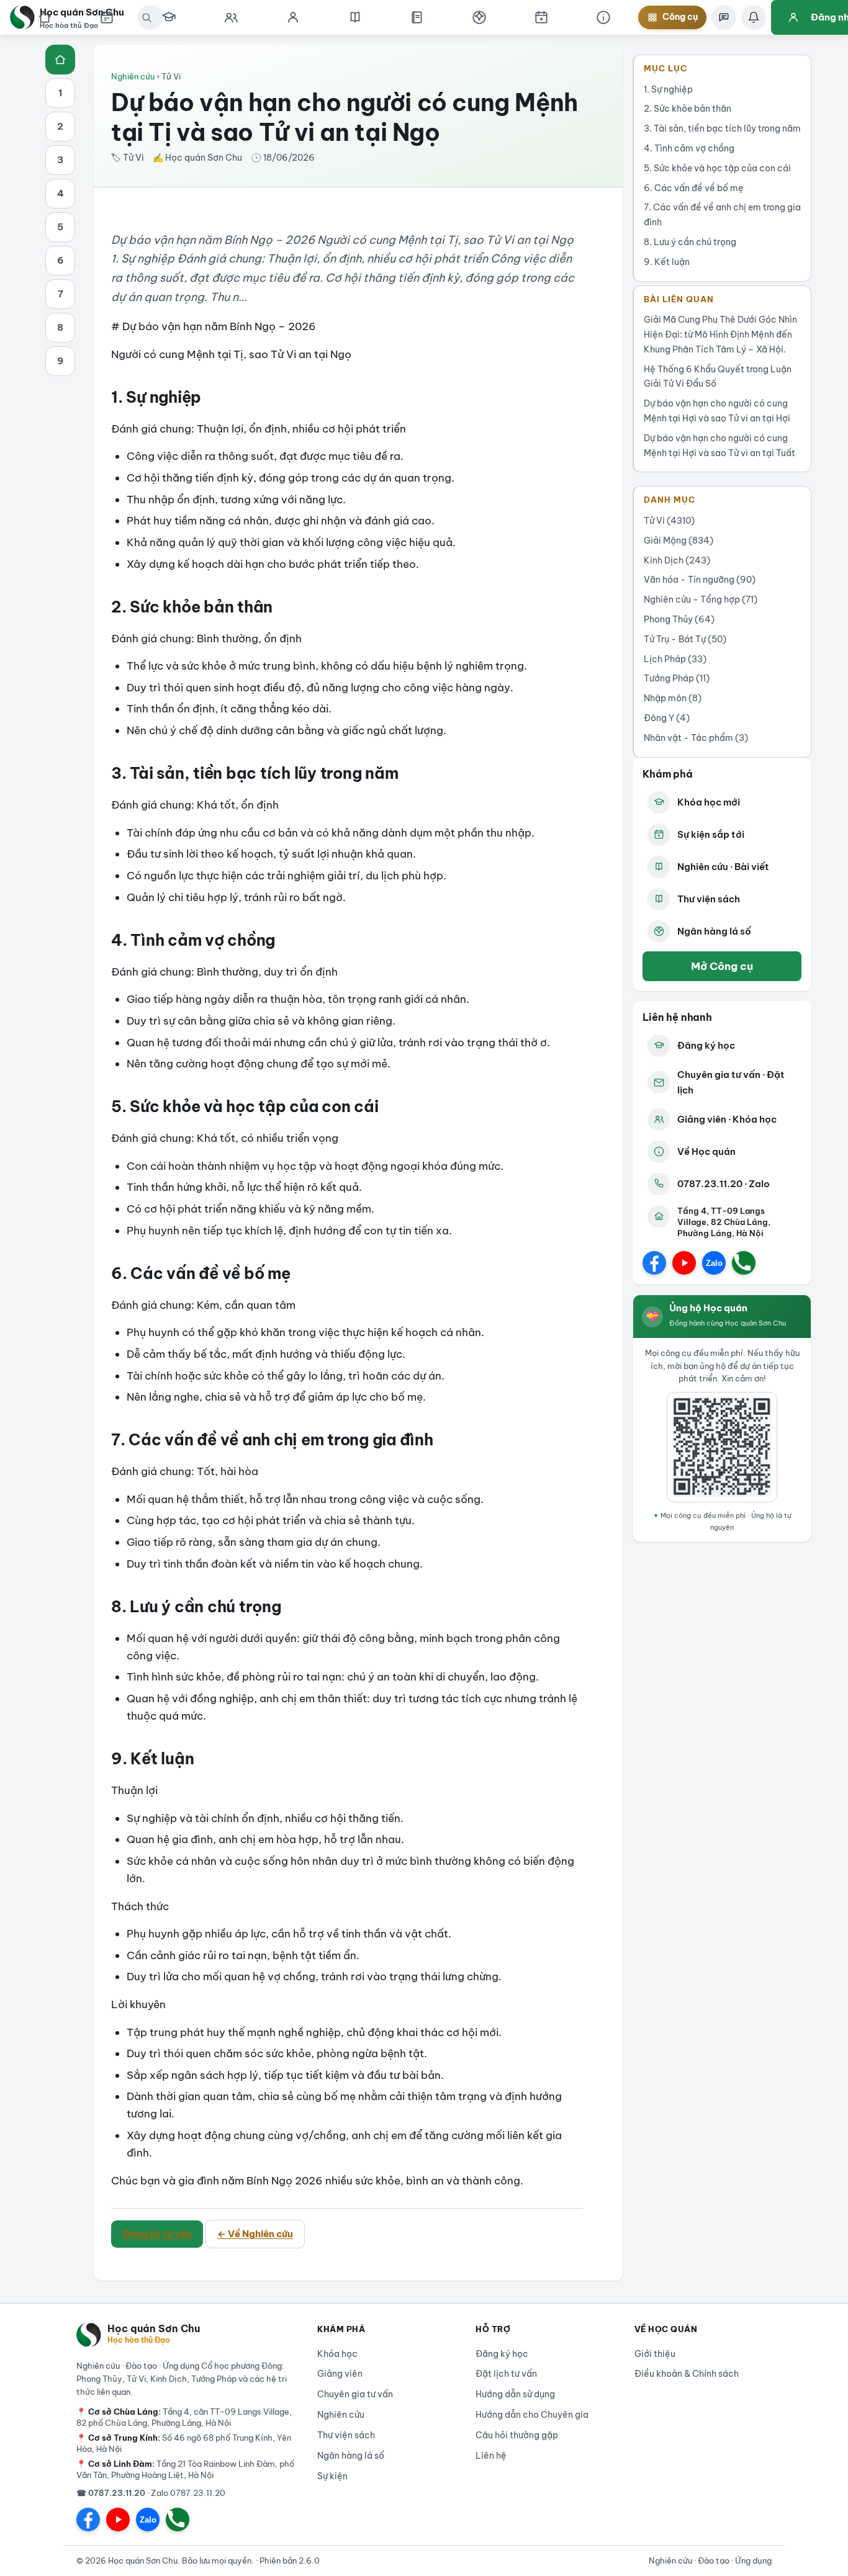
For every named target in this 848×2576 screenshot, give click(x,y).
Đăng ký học (706, 1045)
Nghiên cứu (133, 76)
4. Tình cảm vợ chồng (689, 148)
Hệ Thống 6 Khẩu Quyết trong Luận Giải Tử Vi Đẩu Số (718, 377)
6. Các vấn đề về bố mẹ (694, 188)
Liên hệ (491, 2456)
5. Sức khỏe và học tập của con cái (717, 168)
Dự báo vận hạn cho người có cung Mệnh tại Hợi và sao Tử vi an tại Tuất (719, 446)
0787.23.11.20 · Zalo (724, 1184)
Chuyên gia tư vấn (355, 2394)
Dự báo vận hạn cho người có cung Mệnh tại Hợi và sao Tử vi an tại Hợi (717, 411)
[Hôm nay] (107, 17)
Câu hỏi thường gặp (517, 2435)
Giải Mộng (679, 541)
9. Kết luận (667, 262)
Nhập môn (673, 698)
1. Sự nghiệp (668, 89)
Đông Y (667, 718)
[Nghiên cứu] (355, 17)
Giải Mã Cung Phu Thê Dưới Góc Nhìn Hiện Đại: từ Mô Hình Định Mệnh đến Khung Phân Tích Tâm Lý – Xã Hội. (720, 334)
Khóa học (337, 2354)
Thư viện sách (709, 899)
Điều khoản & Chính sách (687, 2374)
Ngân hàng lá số (714, 931)
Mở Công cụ (722, 966)
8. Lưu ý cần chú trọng (690, 242)
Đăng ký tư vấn (157, 2234)
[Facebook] (654, 1263)
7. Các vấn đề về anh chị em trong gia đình (722, 215)
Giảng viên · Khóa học (727, 1119)
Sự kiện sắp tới (711, 834)
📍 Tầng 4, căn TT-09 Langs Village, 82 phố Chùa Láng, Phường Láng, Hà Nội (184, 2417)
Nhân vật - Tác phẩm (696, 738)
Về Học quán (706, 1151)
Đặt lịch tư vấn (506, 2374)
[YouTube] (684, 1263)
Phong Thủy (679, 619)
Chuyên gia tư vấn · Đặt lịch (731, 1083)
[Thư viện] (417, 17)
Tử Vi (669, 521)
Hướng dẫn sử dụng (515, 2394)
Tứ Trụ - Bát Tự (685, 639)
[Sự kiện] (541, 17)
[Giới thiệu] (603, 17)
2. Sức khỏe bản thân (688, 109)
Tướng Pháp (677, 678)
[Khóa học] (169, 17)
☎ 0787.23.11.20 (111, 2493)
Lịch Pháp (675, 659)
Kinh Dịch (677, 560)
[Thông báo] (754, 17)
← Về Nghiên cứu (255, 2234)
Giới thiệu (655, 2354)
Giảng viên (340, 2374)
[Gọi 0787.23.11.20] (744, 1263)
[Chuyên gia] (231, 17)
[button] (479, 17)
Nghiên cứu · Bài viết (723, 867)
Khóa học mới (709, 802)
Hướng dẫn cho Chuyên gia (532, 2415)
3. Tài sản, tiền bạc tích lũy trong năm (722, 128)
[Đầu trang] (60, 60)
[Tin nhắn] (724, 17)
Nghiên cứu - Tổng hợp (701, 599)
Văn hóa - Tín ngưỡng (700, 580)
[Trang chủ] (45, 17)
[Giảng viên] (293, 17)
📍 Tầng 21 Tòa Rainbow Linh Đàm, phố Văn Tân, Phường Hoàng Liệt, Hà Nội (185, 2469)
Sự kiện (332, 2476)
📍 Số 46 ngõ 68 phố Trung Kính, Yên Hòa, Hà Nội (184, 2443)
